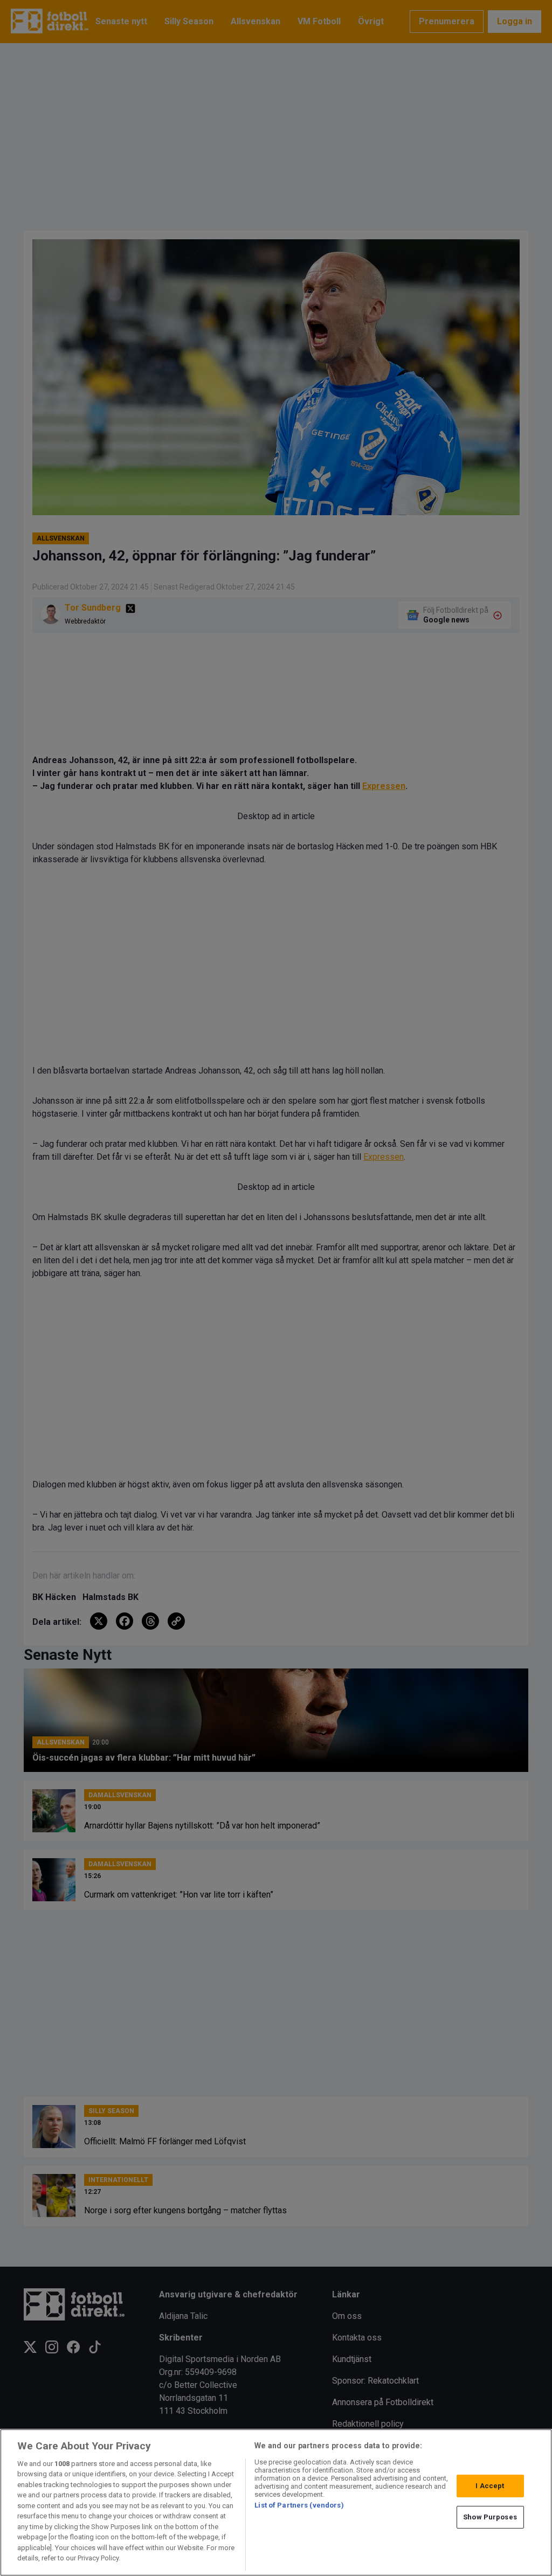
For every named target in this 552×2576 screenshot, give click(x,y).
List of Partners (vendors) (299, 2505)
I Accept (490, 2486)
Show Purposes (490, 2517)
